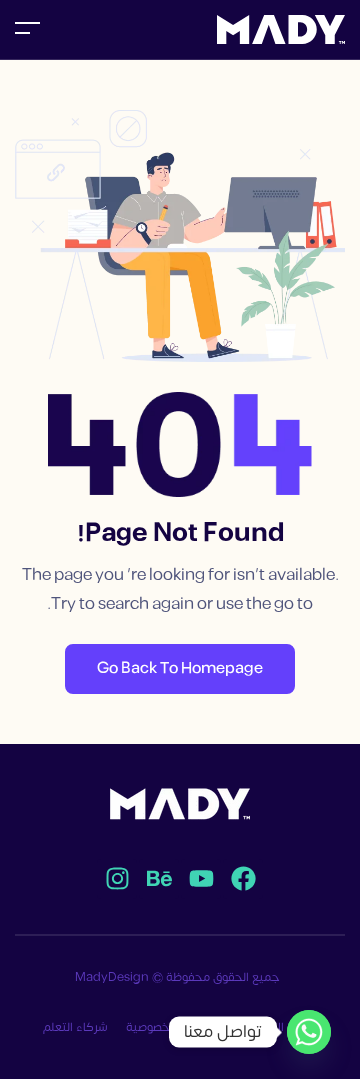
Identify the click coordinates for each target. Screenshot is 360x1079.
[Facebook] (243, 879)
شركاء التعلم (75, 1027)
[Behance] (159, 879)
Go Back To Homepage (180, 668)
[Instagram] (117, 879)
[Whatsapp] (309, 1032)
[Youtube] (201, 879)
